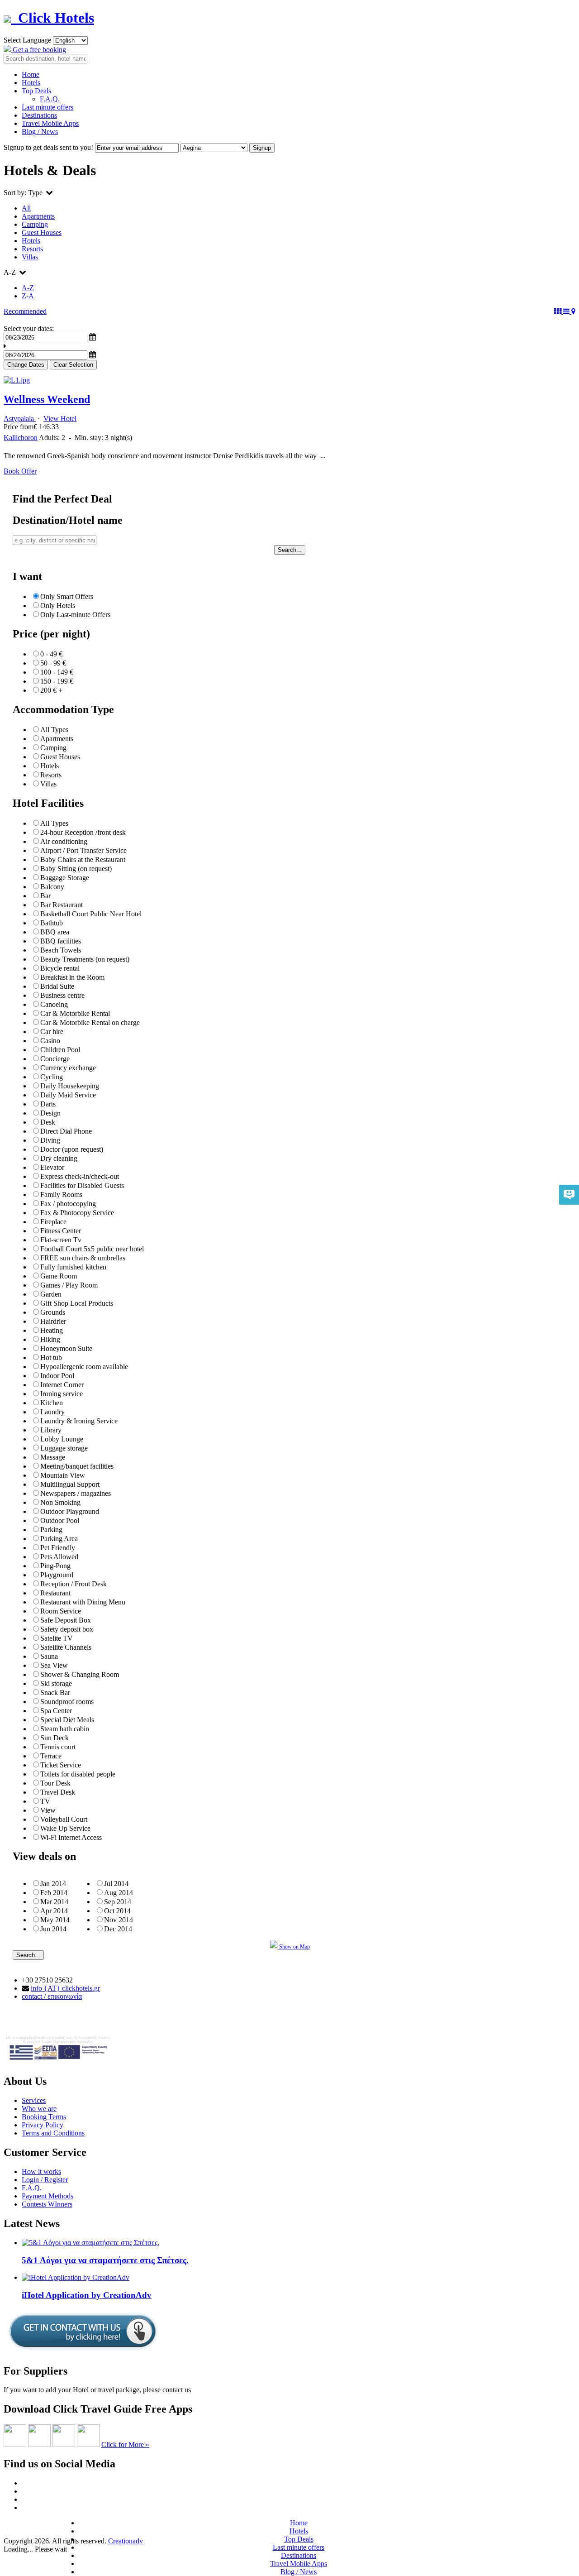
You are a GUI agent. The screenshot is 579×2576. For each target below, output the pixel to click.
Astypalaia (20, 419)
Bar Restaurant (62, 905)
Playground (57, 1575)
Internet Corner (62, 1385)
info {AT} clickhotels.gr (65, 1988)
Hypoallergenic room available (84, 1367)
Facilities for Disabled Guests (82, 1185)
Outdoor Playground (70, 1511)
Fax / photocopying (68, 1204)
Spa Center (56, 1711)
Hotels (31, 83)
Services (34, 2100)
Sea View (54, 1665)
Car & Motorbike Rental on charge (90, 1022)
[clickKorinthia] (64, 2444)
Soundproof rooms (67, 1702)
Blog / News (40, 132)
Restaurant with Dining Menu (83, 1602)
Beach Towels (61, 950)
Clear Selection (73, 365)
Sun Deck (55, 1738)
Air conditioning (64, 841)
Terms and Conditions (53, 2133)
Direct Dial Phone (66, 1131)
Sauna (49, 1656)
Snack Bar (55, 1693)
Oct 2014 (117, 1911)
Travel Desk (58, 1792)
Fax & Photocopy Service (77, 1213)
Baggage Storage (65, 878)
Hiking (50, 1339)
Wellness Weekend (47, 399)
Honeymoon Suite (66, 1348)
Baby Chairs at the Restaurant (83, 859)
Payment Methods (47, 2196)
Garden (51, 1294)
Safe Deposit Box (66, 1620)
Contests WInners (47, 2204)
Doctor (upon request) (72, 1149)
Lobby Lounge (62, 1439)
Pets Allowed (59, 1557)
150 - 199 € (57, 681)
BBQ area (55, 932)
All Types (54, 730)
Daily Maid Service (68, 1095)
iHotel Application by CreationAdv (87, 2295)
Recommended (25, 311)
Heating (52, 1330)
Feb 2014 (54, 1893)
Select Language (27, 40)
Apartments (38, 216)
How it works (41, 2171)
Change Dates (26, 365)
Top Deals (36, 91)
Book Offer (20, 471)
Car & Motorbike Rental (75, 1013)
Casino (50, 1041)
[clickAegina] (15, 2444)
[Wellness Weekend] (17, 380)
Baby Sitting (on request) (76, 869)
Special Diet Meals (67, 1720)
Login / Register (45, 2180)
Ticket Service (61, 1765)
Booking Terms (44, 2117)
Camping (35, 224)
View (48, 1810)
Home (31, 74)
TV (45, 1801)
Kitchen (52, 1403)
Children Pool (60, 1050)
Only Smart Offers (67, 596)
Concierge (55, 1059)
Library (51, 1430)
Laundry (52, 1412)
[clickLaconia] (88, 2444)
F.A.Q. (50, 99)
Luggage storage (64, 1448)
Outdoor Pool (60, 1520)
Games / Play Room (69, 1285)
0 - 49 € (51, 654)
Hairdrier (53, 1321)
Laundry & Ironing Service (79, 1421)
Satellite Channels (66, 1647)
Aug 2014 (119, 1893)
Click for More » (125, 2444)
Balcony (52, 887)
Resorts (32, 249)
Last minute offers (47, 107)
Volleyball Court (64, 1819)
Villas (30, 257)
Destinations (39, 115)
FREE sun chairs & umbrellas (83, 1258)
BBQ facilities (61, 941)
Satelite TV (57, 1638)
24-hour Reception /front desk (83, 832)
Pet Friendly (58, 1548)
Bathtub (52, 923)
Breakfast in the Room (72, 977)
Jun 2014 (53, 1929)
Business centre (62, 995)
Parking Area (59, 1539)
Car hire (52, 1032)
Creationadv (126, 2541)
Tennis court (58, 1747)
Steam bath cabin (65, 1729)
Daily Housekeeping (70, 1086)
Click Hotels (52, 18)
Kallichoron (21, 438)
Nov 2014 (119, 1920)
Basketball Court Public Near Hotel (91, 914)
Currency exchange (68, 1068)
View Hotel (60, 419)
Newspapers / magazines (76, 1493)
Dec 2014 (118, 1929)
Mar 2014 (54, 1902)
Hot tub (51, 1357)
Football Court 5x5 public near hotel (92, 1249)
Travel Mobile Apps (50, 123)
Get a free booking (38, 50)
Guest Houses (42, 232)
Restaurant (55, 1593)
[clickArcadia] (39, 2444)
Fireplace (53, 1222)
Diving (50, 1140)
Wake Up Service (65, 1828)
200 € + (51, 690)
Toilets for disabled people (78, 1774)
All (26, 208)
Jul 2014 (116, 1884)
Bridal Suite (57, 986)
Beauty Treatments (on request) (85, 959)
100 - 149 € (57, 672)
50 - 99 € (53, 663)
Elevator (52, 1167)
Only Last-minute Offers (75, 615)
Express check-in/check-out (80, 1176)
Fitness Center (61, 1231)
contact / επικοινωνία (52, 1996)
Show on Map (294, 1947)
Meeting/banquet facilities (77, 1466)
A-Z (28, 288)
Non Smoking (60, 1502)
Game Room (59, 1276)
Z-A (28, 296)
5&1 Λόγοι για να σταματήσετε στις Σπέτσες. (105, 2260)
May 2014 (55, 1920)
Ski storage (56, 1683)
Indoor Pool (57, 1376)
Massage (53, 1457)
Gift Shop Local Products (77, 1303)
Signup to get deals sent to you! (48, 147)
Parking (51, 1530)
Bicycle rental (60, 968)
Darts (48, 1104)
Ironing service (62, 1394)
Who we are (39, 2109)
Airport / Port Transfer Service (83, 850)
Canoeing (54, 1004)
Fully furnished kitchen (73, 1267)
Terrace (51, 1756)
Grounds (53, 1312)
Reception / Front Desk (74, 1584)
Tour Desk (55, 1783)
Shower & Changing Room (80, 1674)
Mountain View (63, 1475)
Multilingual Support (70, 1484)
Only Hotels (58, 606)
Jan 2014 (53, 1884)
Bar (45, 896)
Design (50, 1113)
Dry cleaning (59, 1158)
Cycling (52, 1077)
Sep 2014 (118, 1902)
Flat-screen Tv (61, 1240)
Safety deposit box (67, 1629)
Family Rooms (61, 1195)
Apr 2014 (54, 1911)
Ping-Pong (55, 1566)
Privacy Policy (43, 2125)
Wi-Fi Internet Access (71, 1837)
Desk (48, 1122)
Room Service (61, 1611)
